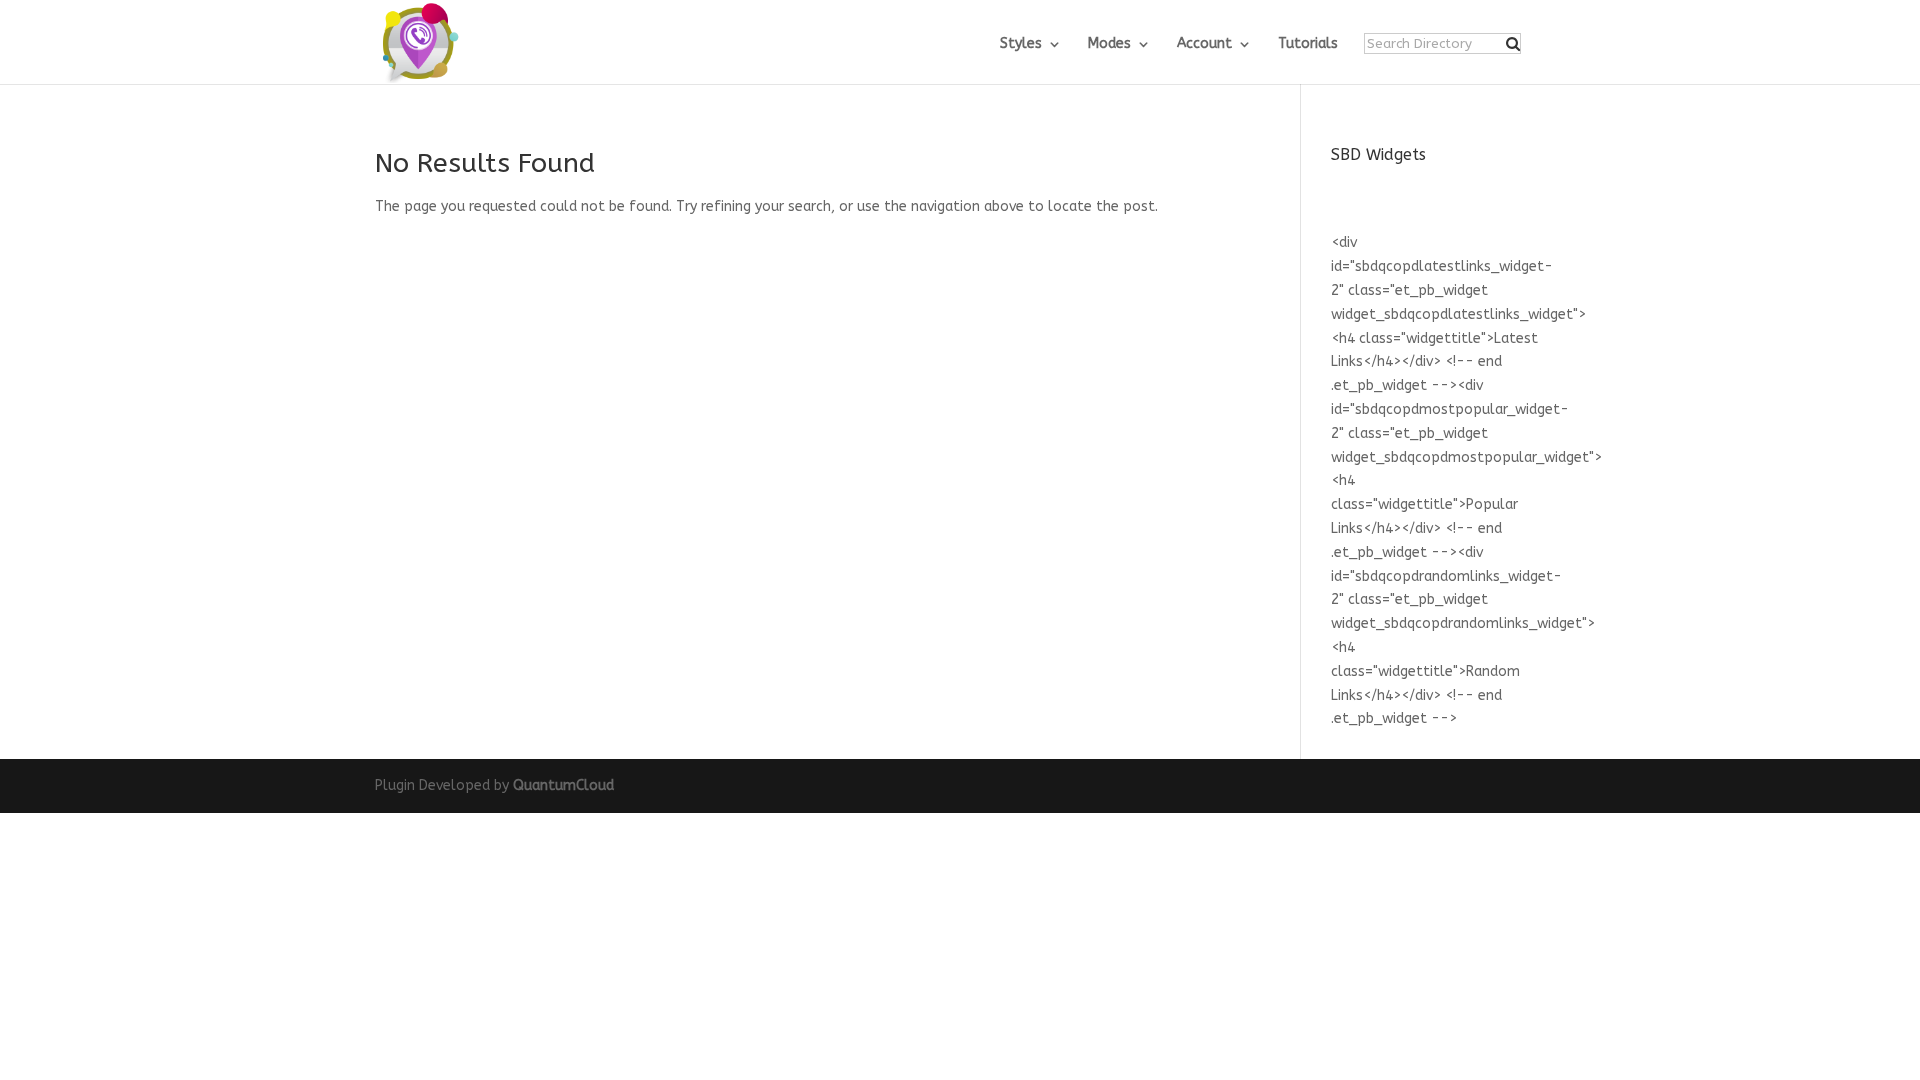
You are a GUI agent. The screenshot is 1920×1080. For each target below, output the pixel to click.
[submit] (1513, 44)
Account (1204, 44)
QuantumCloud (563, 785)
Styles (1021, 44)
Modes (1109, 44)
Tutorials (1308, 44)
